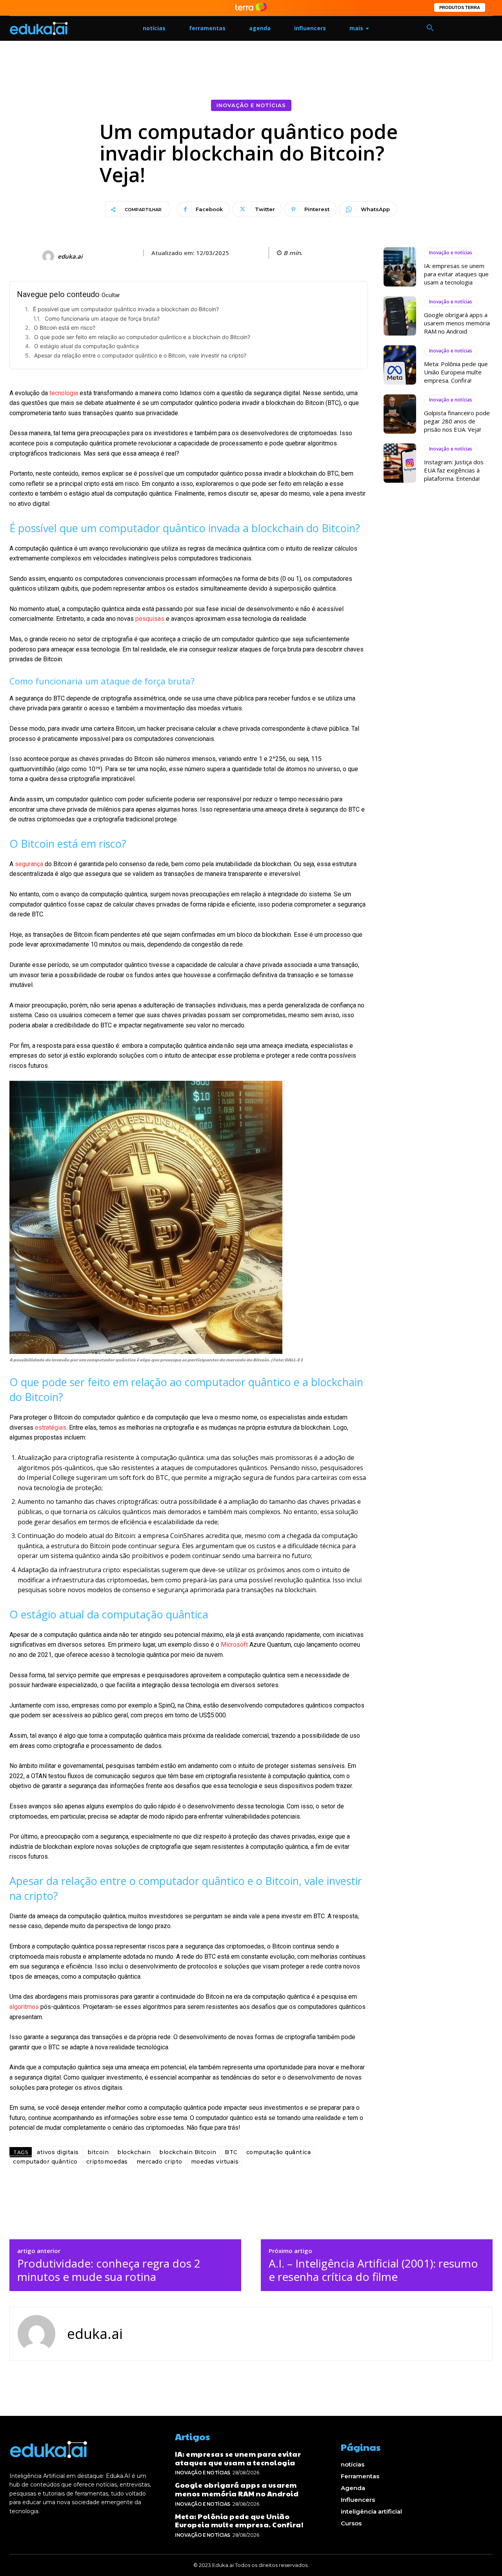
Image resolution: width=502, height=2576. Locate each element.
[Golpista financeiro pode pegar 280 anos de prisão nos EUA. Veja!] (400, 414)
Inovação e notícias (251, 105)
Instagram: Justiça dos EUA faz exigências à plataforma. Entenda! (454, 470)
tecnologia (64, 393)
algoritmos (24, 2007)
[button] (430, 28)
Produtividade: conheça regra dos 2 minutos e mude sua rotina (109, 2270)
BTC (231, 2152)
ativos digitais (58, 2152)
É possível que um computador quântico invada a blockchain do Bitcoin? (126, 309)
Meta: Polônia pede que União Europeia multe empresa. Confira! (456, 372)
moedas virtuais (215, 2162)
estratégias (51, 1428)
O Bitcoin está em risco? (65, 327)
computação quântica (279, 2152)
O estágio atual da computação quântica (86, 346)
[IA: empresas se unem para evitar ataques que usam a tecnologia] (400, 267)
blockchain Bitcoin (188, 2152)
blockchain (134, 2152)
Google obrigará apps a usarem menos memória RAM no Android (457, 323)
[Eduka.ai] (49, 256)
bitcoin (98, 2152)
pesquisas (150, 619)
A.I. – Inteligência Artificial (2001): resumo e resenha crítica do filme (373, 2270)
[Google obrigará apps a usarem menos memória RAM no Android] (400, 316)
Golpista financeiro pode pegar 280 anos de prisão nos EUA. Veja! (457, 421)
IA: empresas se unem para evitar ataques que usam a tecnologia (456, 274)
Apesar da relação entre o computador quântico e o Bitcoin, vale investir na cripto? (140, 355)
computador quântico (45, 2162)
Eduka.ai (70, 256)
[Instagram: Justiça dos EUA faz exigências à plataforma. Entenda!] (400, 463)
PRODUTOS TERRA (460, 7)
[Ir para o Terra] (251, 8)
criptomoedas (107, 2162)
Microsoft (234, 1645)
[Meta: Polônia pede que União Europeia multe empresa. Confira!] (400, 365)
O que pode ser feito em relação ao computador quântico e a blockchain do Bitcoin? (142, 337)
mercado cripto (159, 2162)
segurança (29, 864)
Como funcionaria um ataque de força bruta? (102, 318)
